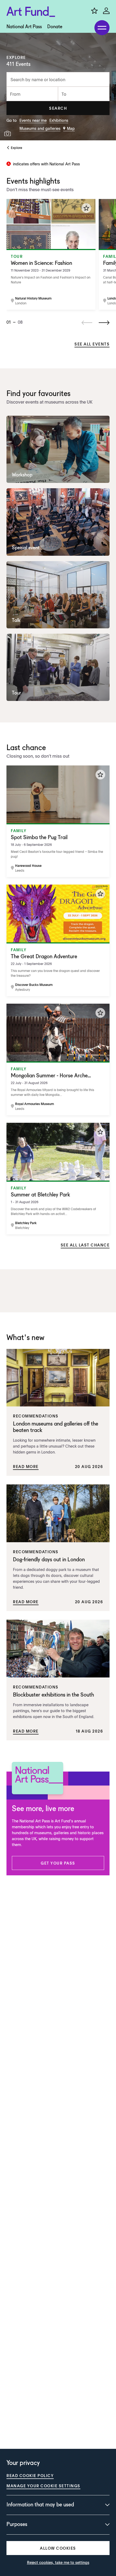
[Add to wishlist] (86, 208)
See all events (92, 344)
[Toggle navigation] (102, 28)
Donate (55, 27)
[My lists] (94, 11)
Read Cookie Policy (30, 2475)
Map (71, 128)
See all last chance (85, 1245)
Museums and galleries (40, 128)
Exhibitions (59, 120)
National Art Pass (24, 27)
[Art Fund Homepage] (31, 12)
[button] (58, 108)
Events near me (33, 120)
